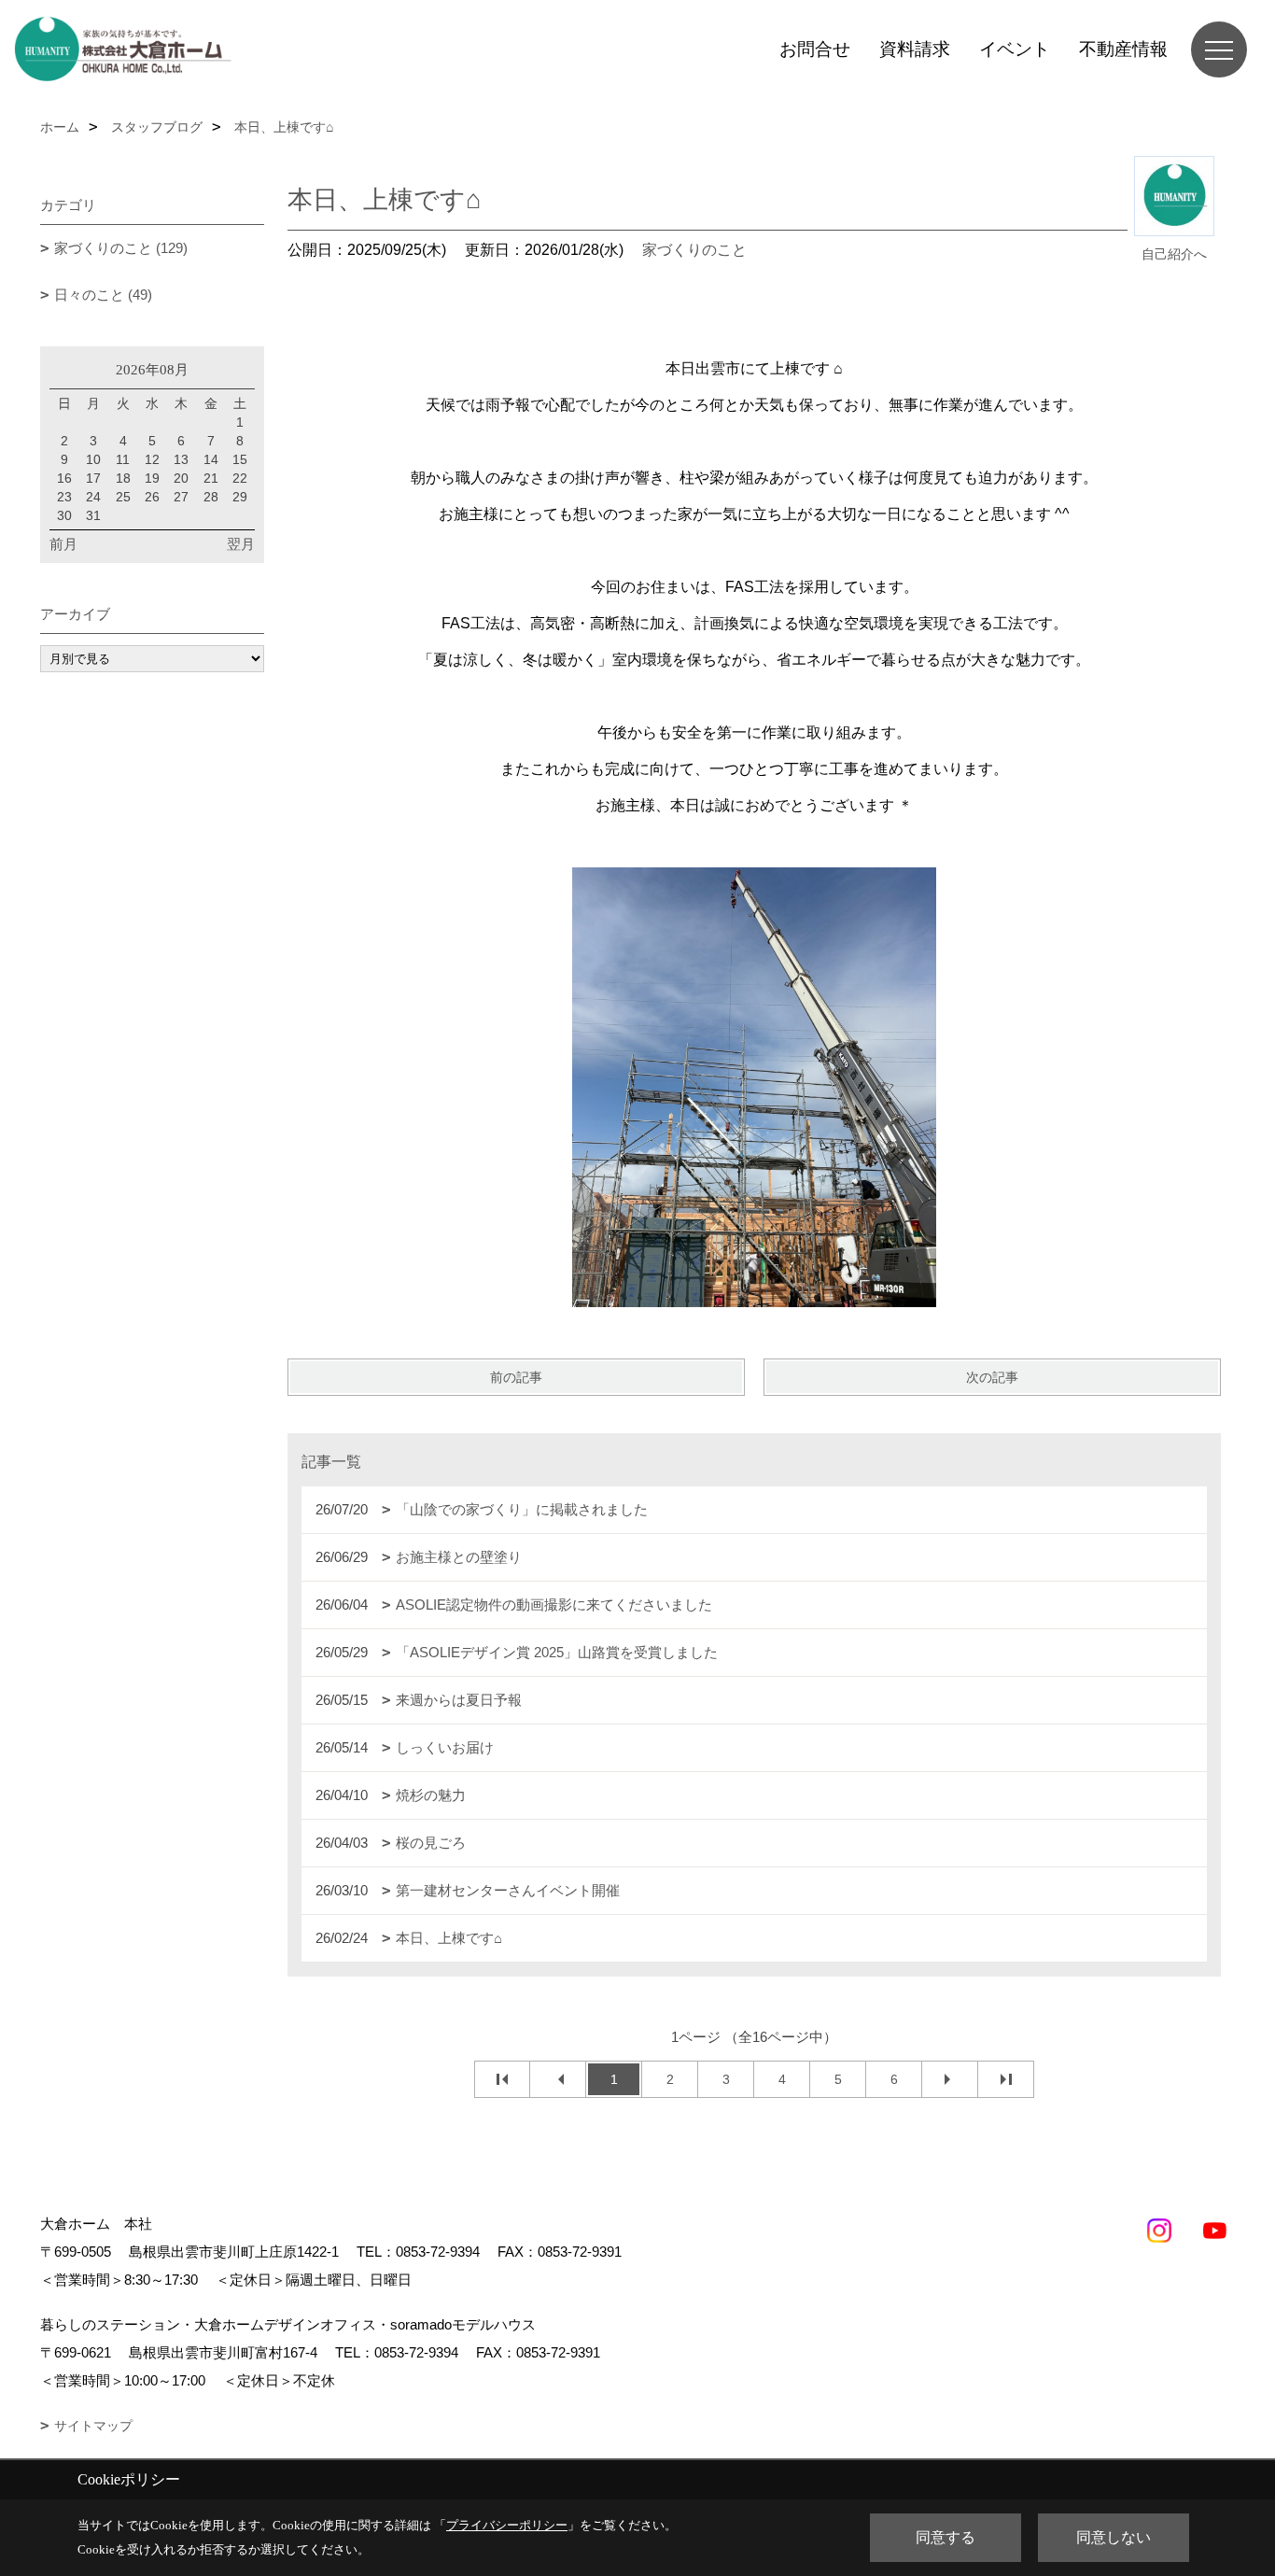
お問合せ (815, 49)
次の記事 (992, 1377)
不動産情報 (1123, 49)
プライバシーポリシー (507, 2525)
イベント (1015, 49)
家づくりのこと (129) (121, 248)
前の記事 (516, 1377)
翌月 (241, 544)
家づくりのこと (694, 250)
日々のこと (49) (103, 295)
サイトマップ (93, 2426)
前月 (63, 544)
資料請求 (915, 49)
